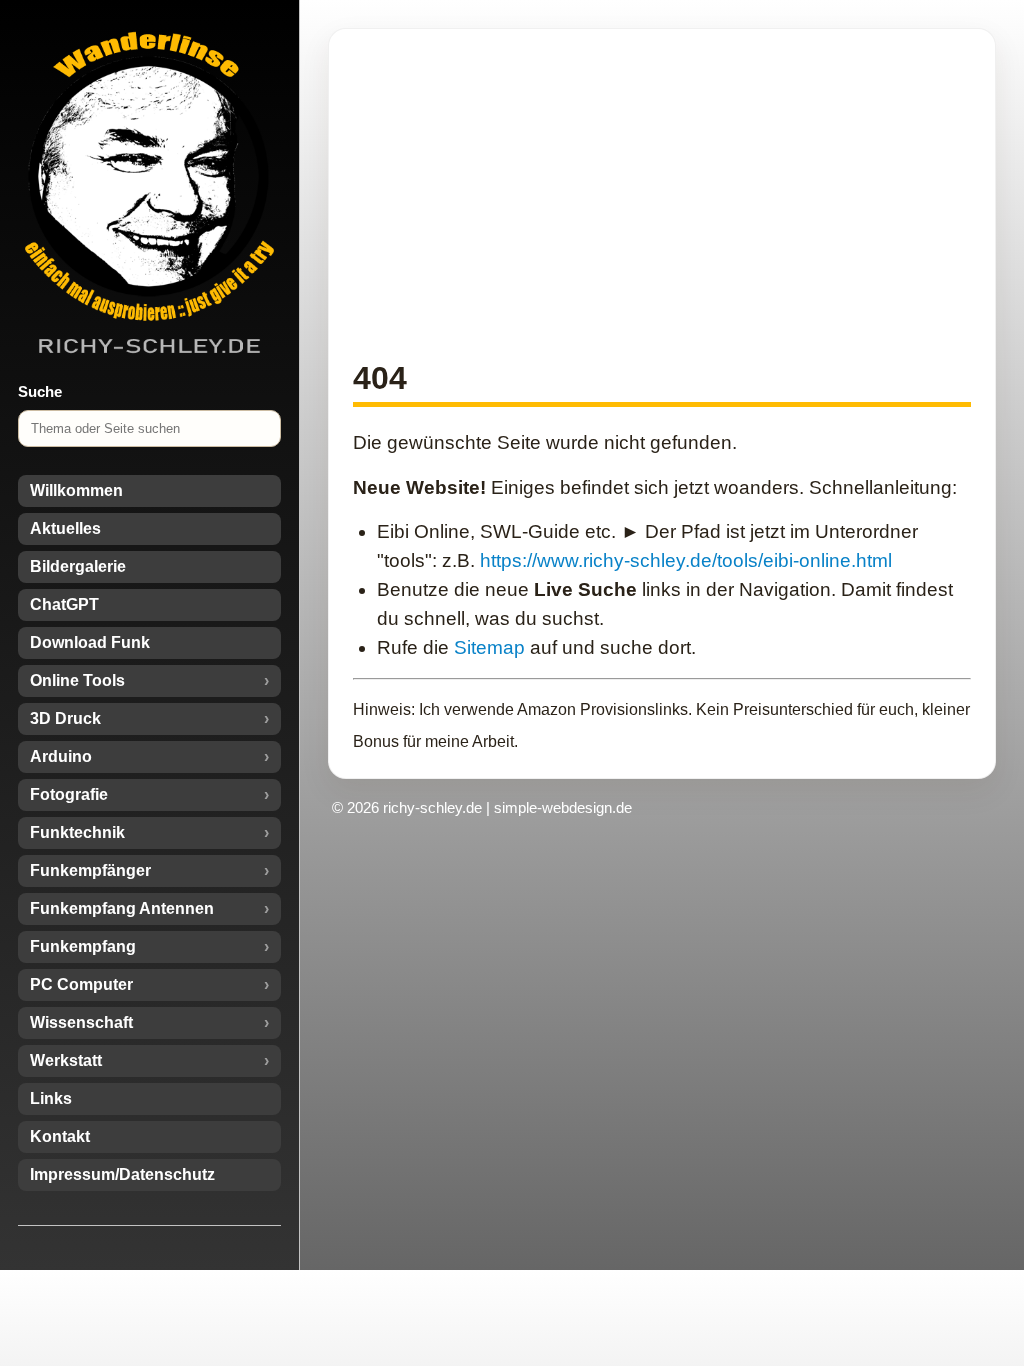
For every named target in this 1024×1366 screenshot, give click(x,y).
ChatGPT (64, 604)
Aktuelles (65, 528)
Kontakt (60, 1136)
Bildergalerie (78, 566)
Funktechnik (77, 832)
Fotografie (69, 794)
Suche (40, 391)
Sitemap (489, 647)
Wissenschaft (81, 1022)
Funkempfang (83, 946)
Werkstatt (66, 1060)
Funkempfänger (90, 870)
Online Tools (77, 680)
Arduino (61, 756)
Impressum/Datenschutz (122, 1174)
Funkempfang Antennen (122, 908)
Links (51, 1098)
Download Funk (90, 642)
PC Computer (81, 984)
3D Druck (65, 718)
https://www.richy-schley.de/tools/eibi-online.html (686, 560)
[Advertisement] (662, 193)
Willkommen (76, 490)
